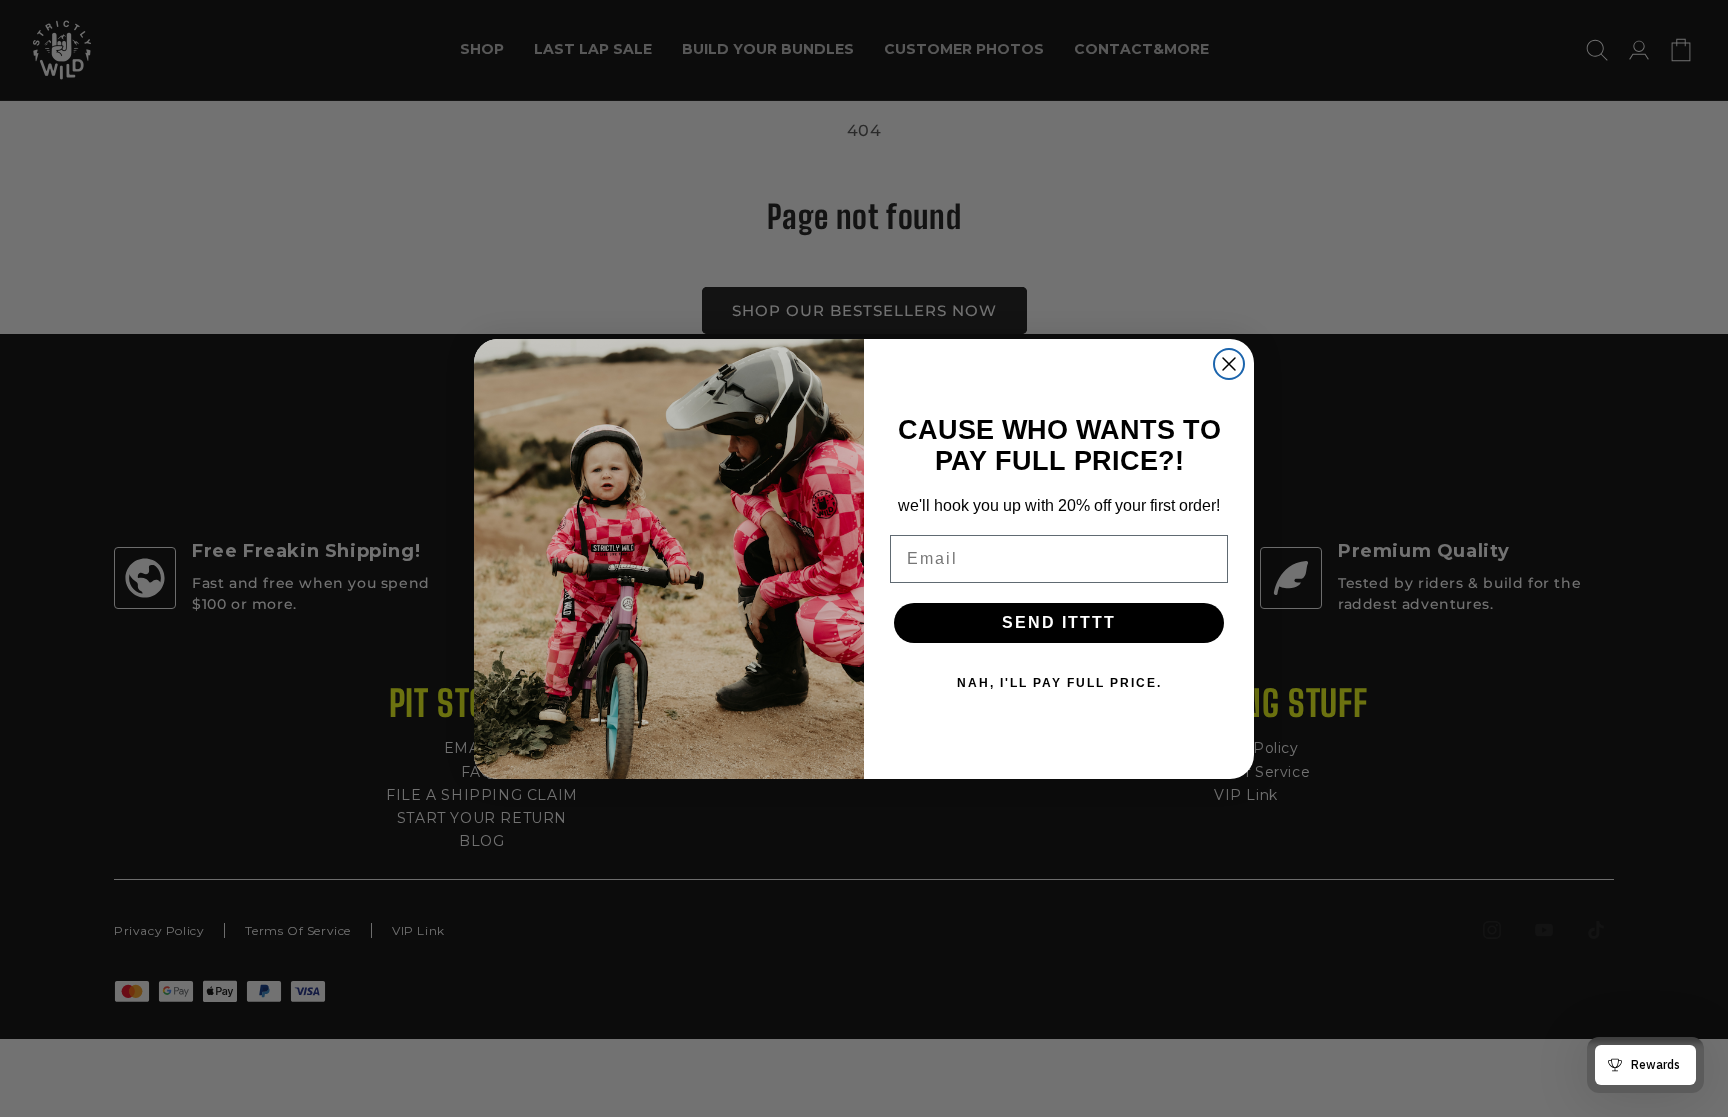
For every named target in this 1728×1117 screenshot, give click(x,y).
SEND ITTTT (1059, 622)
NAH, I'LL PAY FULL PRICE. (1059, 683)
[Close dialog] (1229, 364)
